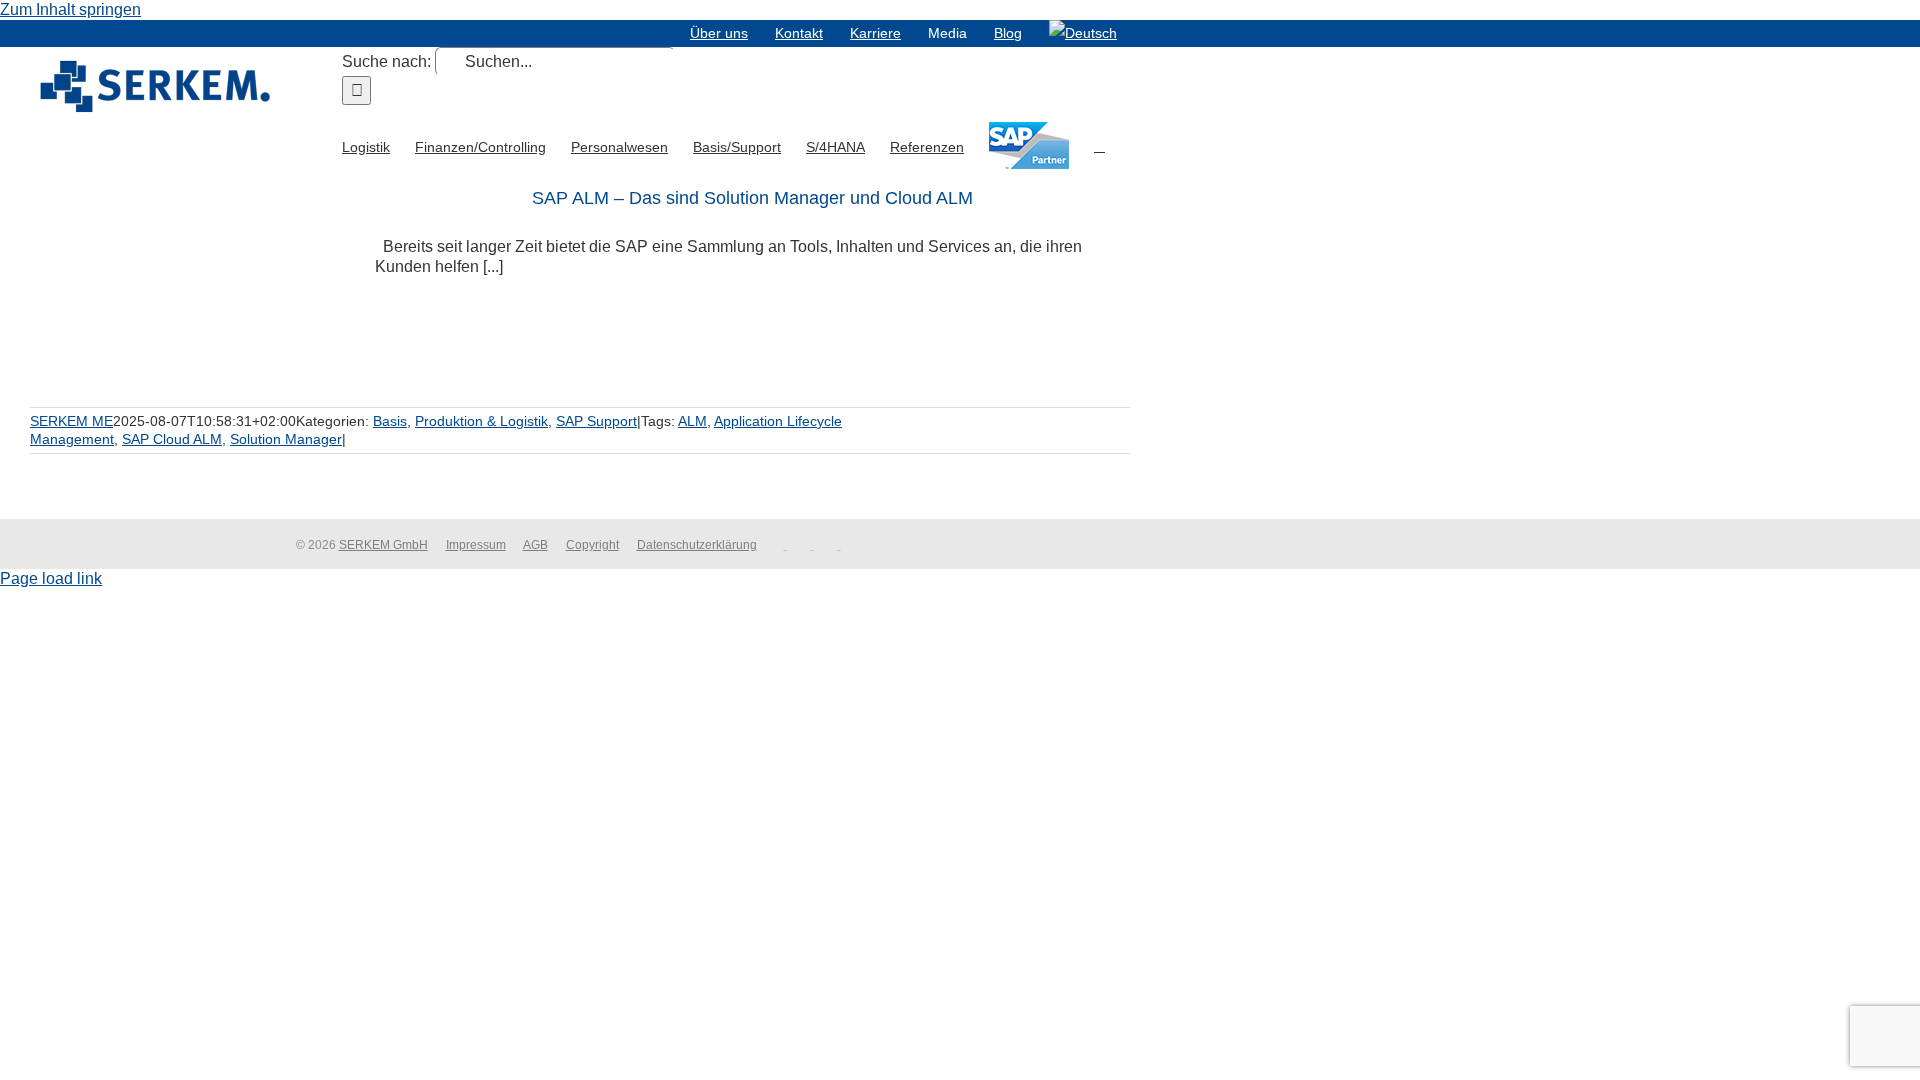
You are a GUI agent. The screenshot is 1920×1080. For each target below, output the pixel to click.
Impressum (476, 545)
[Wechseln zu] (1083, 33)
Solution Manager (286, 439)
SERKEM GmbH (383, 545)
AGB (535, 545)
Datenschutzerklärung (697, 545)
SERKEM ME (71, 421)
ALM (692, 421)
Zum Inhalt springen (70, 9)
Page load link (51, 578)
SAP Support (596, 421)
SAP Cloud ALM (172, 439)
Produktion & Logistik (481, 421)
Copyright (592, 545)
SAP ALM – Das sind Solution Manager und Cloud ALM (752, 198)
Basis (390, 421)
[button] (1099, 145)
